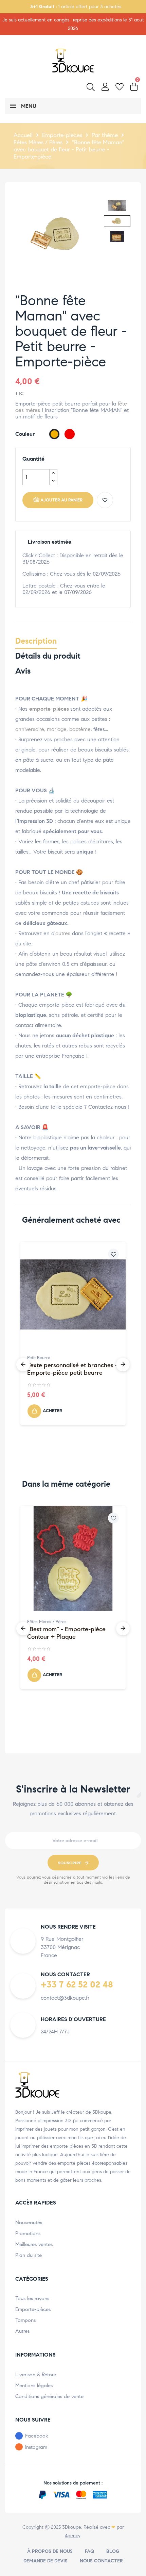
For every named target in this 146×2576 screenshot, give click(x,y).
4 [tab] (63, 1470)
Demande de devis (45, 2561)
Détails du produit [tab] (48, 656)
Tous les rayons (32, 2298)
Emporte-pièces (33, 2309)
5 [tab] (70, 1470)
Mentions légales (34, 2385)
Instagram (36, 2447)
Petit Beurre (39, 1358)
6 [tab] (76, 1470)
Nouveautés (29, 2223)
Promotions (28, 2233)
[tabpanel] (73, 1337)
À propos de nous (50, 2551)
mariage (57, 729)
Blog (113, 2551)
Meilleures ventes (34, 2244)
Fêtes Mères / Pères (47, 1622)
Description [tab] (36, 641)
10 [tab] (104, 1470)
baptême (80, 729)
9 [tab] (97, 1470)
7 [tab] (83, 1470)
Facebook (37, 2436)
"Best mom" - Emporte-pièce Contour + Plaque (66, 1633)
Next (123, 1365)
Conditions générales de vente (49, 2396)
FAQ (89, 2551)
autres (63, 933)
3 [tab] (56, 1470)
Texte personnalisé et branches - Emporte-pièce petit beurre (72, 1369)
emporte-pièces (49, 709)
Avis (23, 671)
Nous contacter (101, 2561)
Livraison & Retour (36, 2375)
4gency (72, 2536)
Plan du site (29, 2255)
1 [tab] (42, 1470)
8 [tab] (90, 1470)
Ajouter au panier (61, 500)
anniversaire (30, 729)
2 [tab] (49, 1470)
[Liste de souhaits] (105, 500)
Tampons (25, 2320)
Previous (23, 1365)
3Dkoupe (72, 2527)
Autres (22, 2331)
